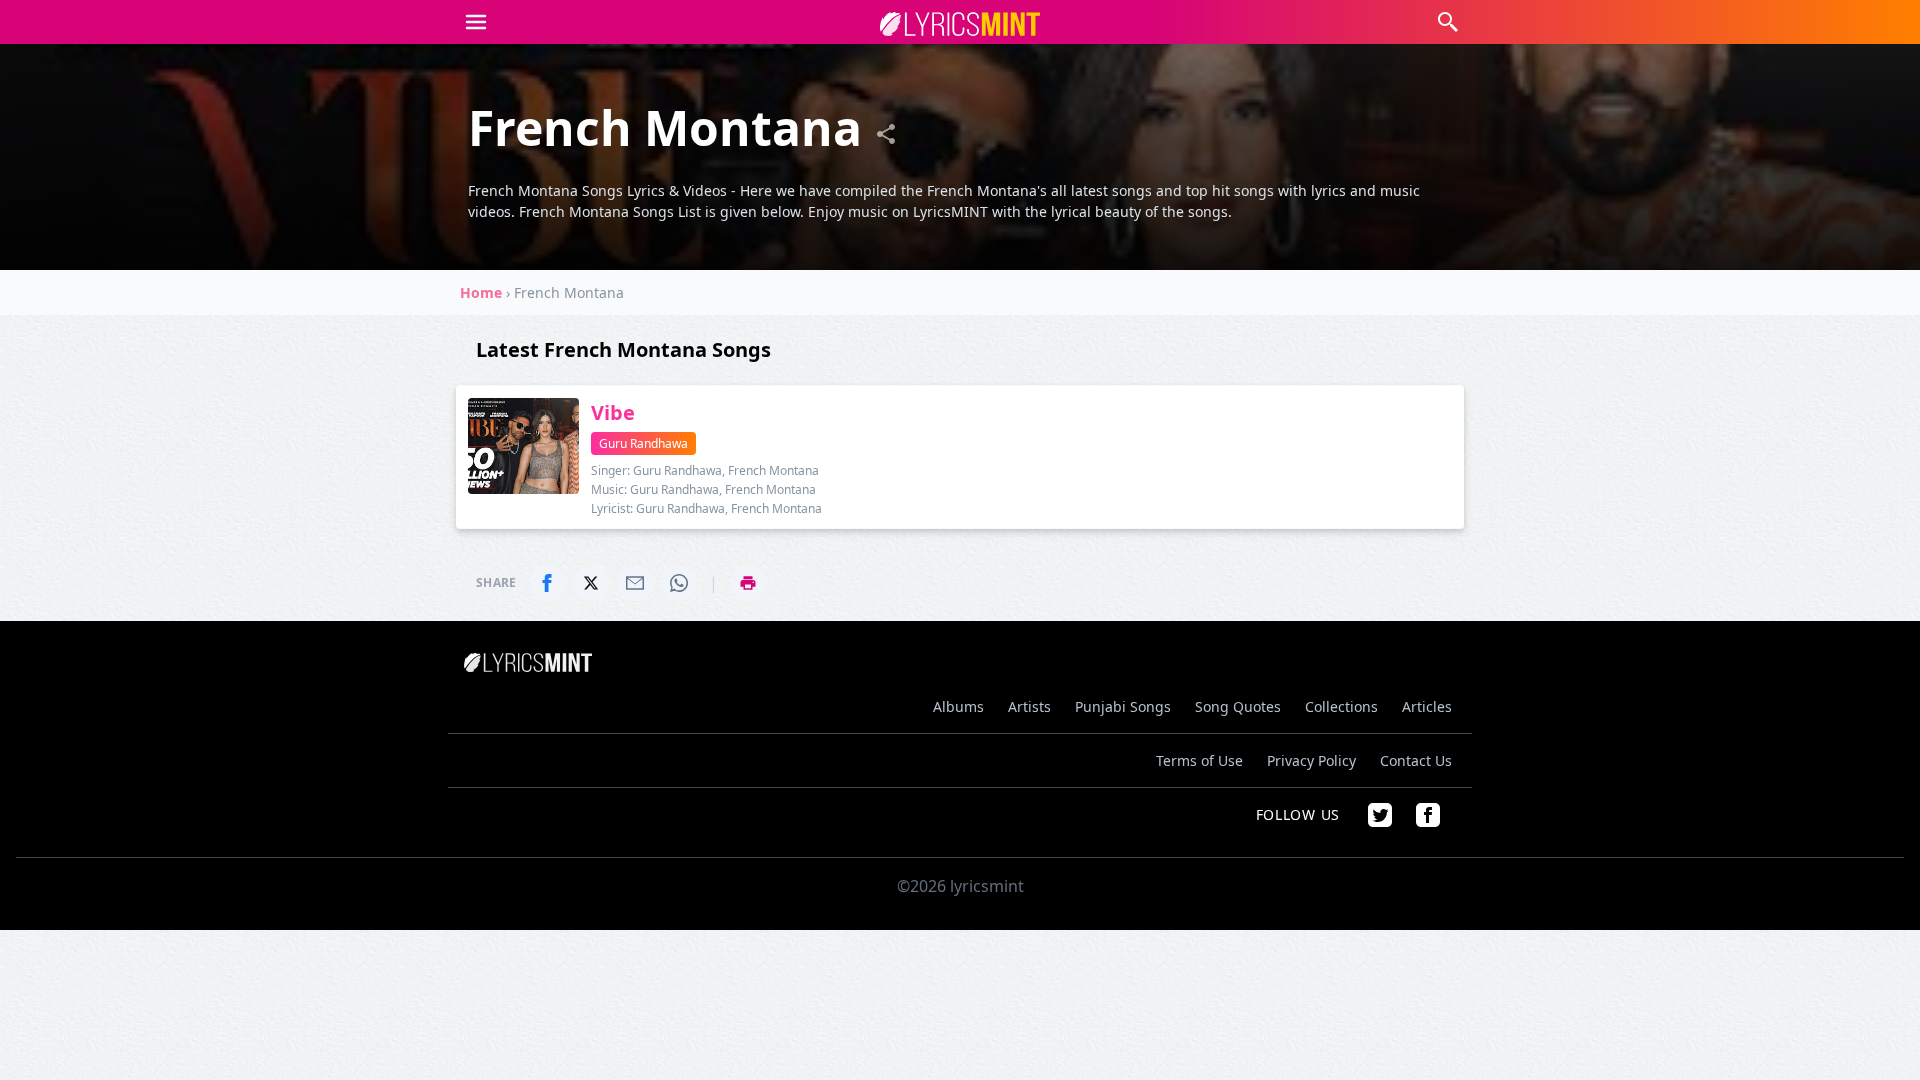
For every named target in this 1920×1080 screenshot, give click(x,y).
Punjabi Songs (1123, 706)
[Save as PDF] (748, 583)
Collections (1341, 706)
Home (481, 292)
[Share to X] (591, 583)
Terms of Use (1199, 760)
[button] (476, 22)
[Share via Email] (635, 583)
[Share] (886, 134)
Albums (958, 706)
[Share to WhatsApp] (679, 583)
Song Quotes (1238, 706)
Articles (1427, 706)
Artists (1029, 706)
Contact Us (1416, 760)
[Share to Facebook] (547, 583)
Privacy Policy (1311, 760)
